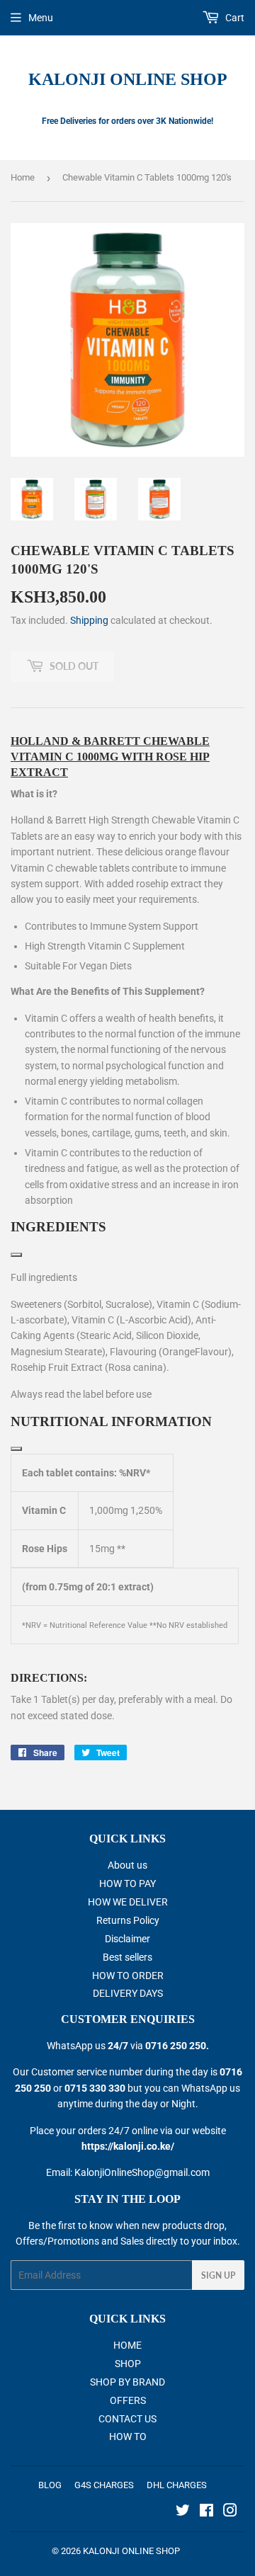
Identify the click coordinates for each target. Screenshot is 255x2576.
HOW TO (128, 2437)
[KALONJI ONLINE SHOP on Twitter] (183, 2512)
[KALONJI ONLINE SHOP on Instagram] (230, 2512)
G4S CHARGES (104, 2485)
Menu (41, 18)
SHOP (128, 2364)
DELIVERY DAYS (128, 1993)
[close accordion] (16, 1255)
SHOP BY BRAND (127, 2382)
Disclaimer (127, 1939)
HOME (127, 2345)
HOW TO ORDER (128, 1976)
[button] (127, 1227)
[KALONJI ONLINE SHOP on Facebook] (206, 2512)
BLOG (50, 2485)
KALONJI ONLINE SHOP (128, 79)
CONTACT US (127, 2419)
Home (23, 177)
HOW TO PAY (127, 1883)
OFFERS (128, 2400)
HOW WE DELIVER (128, 1902)
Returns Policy (128, 1920)
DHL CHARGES (177, 2485)
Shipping (89, 620)
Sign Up (218, 2275)
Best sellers (127, 1957)
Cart (234, 18)
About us (127, 1865)
